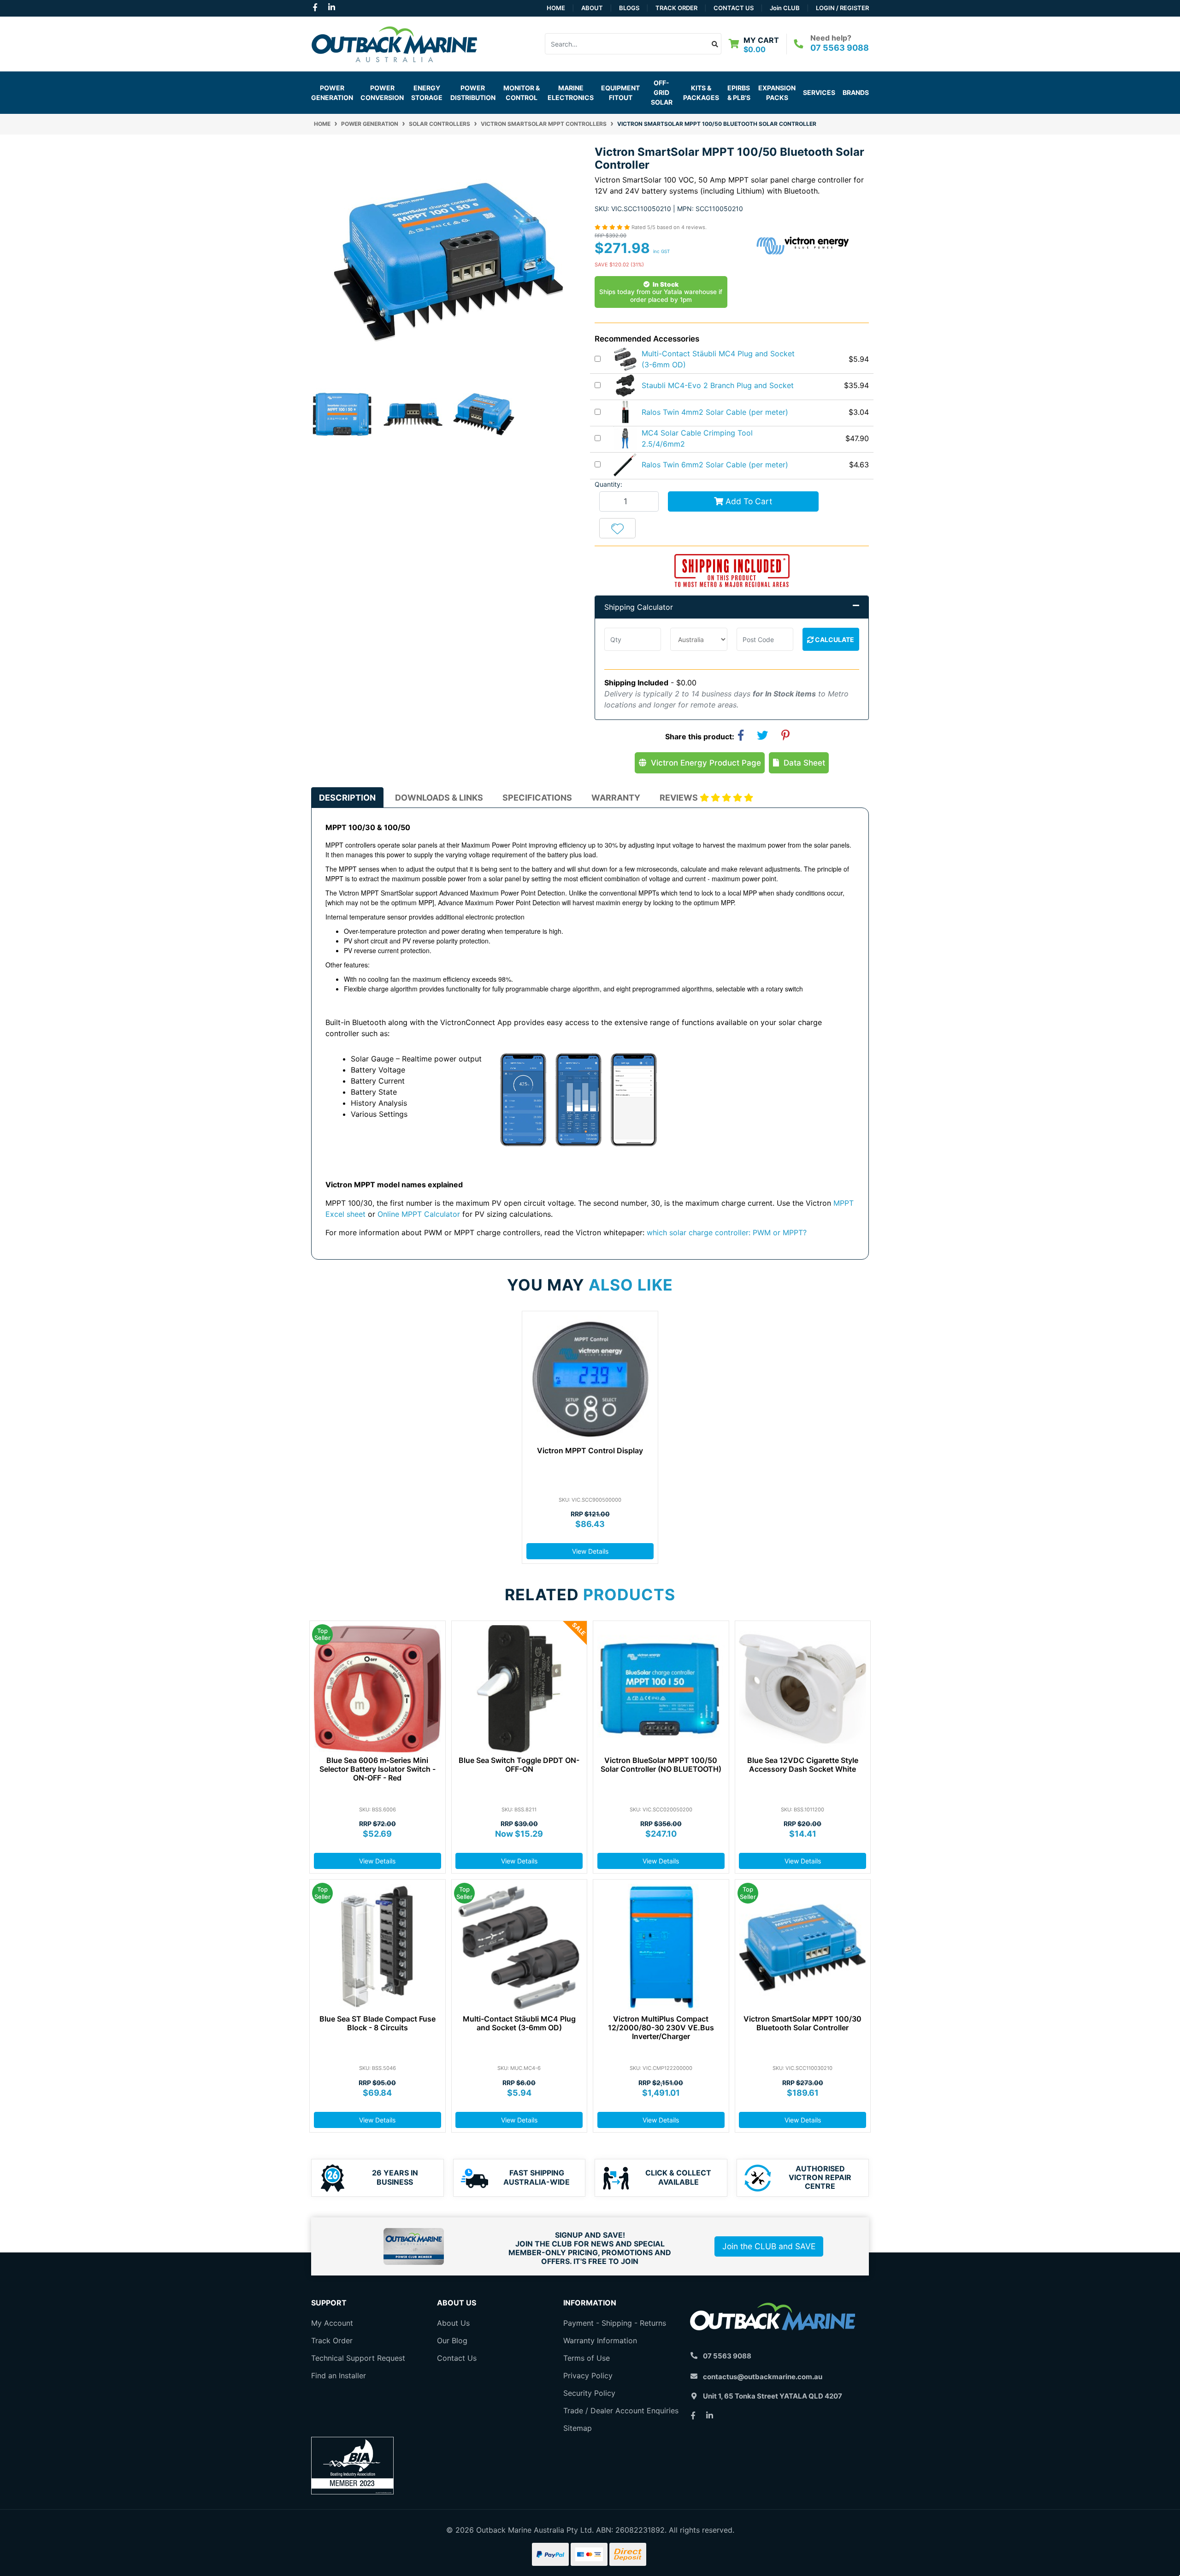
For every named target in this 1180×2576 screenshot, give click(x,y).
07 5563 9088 (840, 48)
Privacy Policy (588, 2376)
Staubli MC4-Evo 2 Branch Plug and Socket (718, 385)
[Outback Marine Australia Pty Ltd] (394, 43)
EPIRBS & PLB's (739, 93)
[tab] (347, 798)
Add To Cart (748, 501)
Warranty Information (600, 2340)
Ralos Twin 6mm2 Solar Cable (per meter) (715, 465)
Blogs (629, 8)
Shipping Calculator (639, 607)
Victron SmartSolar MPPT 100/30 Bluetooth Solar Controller (802, 2023)
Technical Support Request (358, 2358)
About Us (453, 2323)
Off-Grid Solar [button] (662, 92)
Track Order (676, 8)
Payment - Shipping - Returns (615, 2323)
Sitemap (578, 2428)
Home (556, 8)
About (592, 8)
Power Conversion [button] (382, 93)
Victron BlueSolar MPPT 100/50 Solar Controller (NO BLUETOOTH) (661, 1765)
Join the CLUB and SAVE (769, 2246)
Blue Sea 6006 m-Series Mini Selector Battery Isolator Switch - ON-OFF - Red (378, 1769)
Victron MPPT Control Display (590, 1450)
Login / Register (842, 8)
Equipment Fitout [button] (620, 93)
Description (347, 798)
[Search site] (715, 44)
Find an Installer (339, 2376)
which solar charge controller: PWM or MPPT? (727, 1232)
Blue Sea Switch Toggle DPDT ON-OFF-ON (519, 1765)
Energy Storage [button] (427, 93)
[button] (617, 528)
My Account (332, 2323)
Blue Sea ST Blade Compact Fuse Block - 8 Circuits (378, 2023)
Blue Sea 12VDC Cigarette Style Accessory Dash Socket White (803, 1765)
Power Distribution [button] (473, 93)
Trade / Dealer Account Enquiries (621, 2411)
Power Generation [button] (332, 93)
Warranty (616, 798)
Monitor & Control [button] (522, 93)
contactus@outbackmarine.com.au (763, 2377)
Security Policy (589, 2393)
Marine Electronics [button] (571, 93)
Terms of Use (587, 2358)
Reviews (680, 798)
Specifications (537, 798)
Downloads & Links (439, 798)
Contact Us (734, 8)
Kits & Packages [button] (701, 93)
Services (819, 92)
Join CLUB (785, 8)
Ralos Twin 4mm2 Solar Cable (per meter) (715, 412)
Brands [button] (856, 92)
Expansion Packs (777, 93)
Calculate (834, 640)
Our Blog (452, 2340)
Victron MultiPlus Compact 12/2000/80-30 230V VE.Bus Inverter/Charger (661, 2028)
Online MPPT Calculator (419, 1214)
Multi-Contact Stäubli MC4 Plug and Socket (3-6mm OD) (519, 2023)
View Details (590, 1551)
